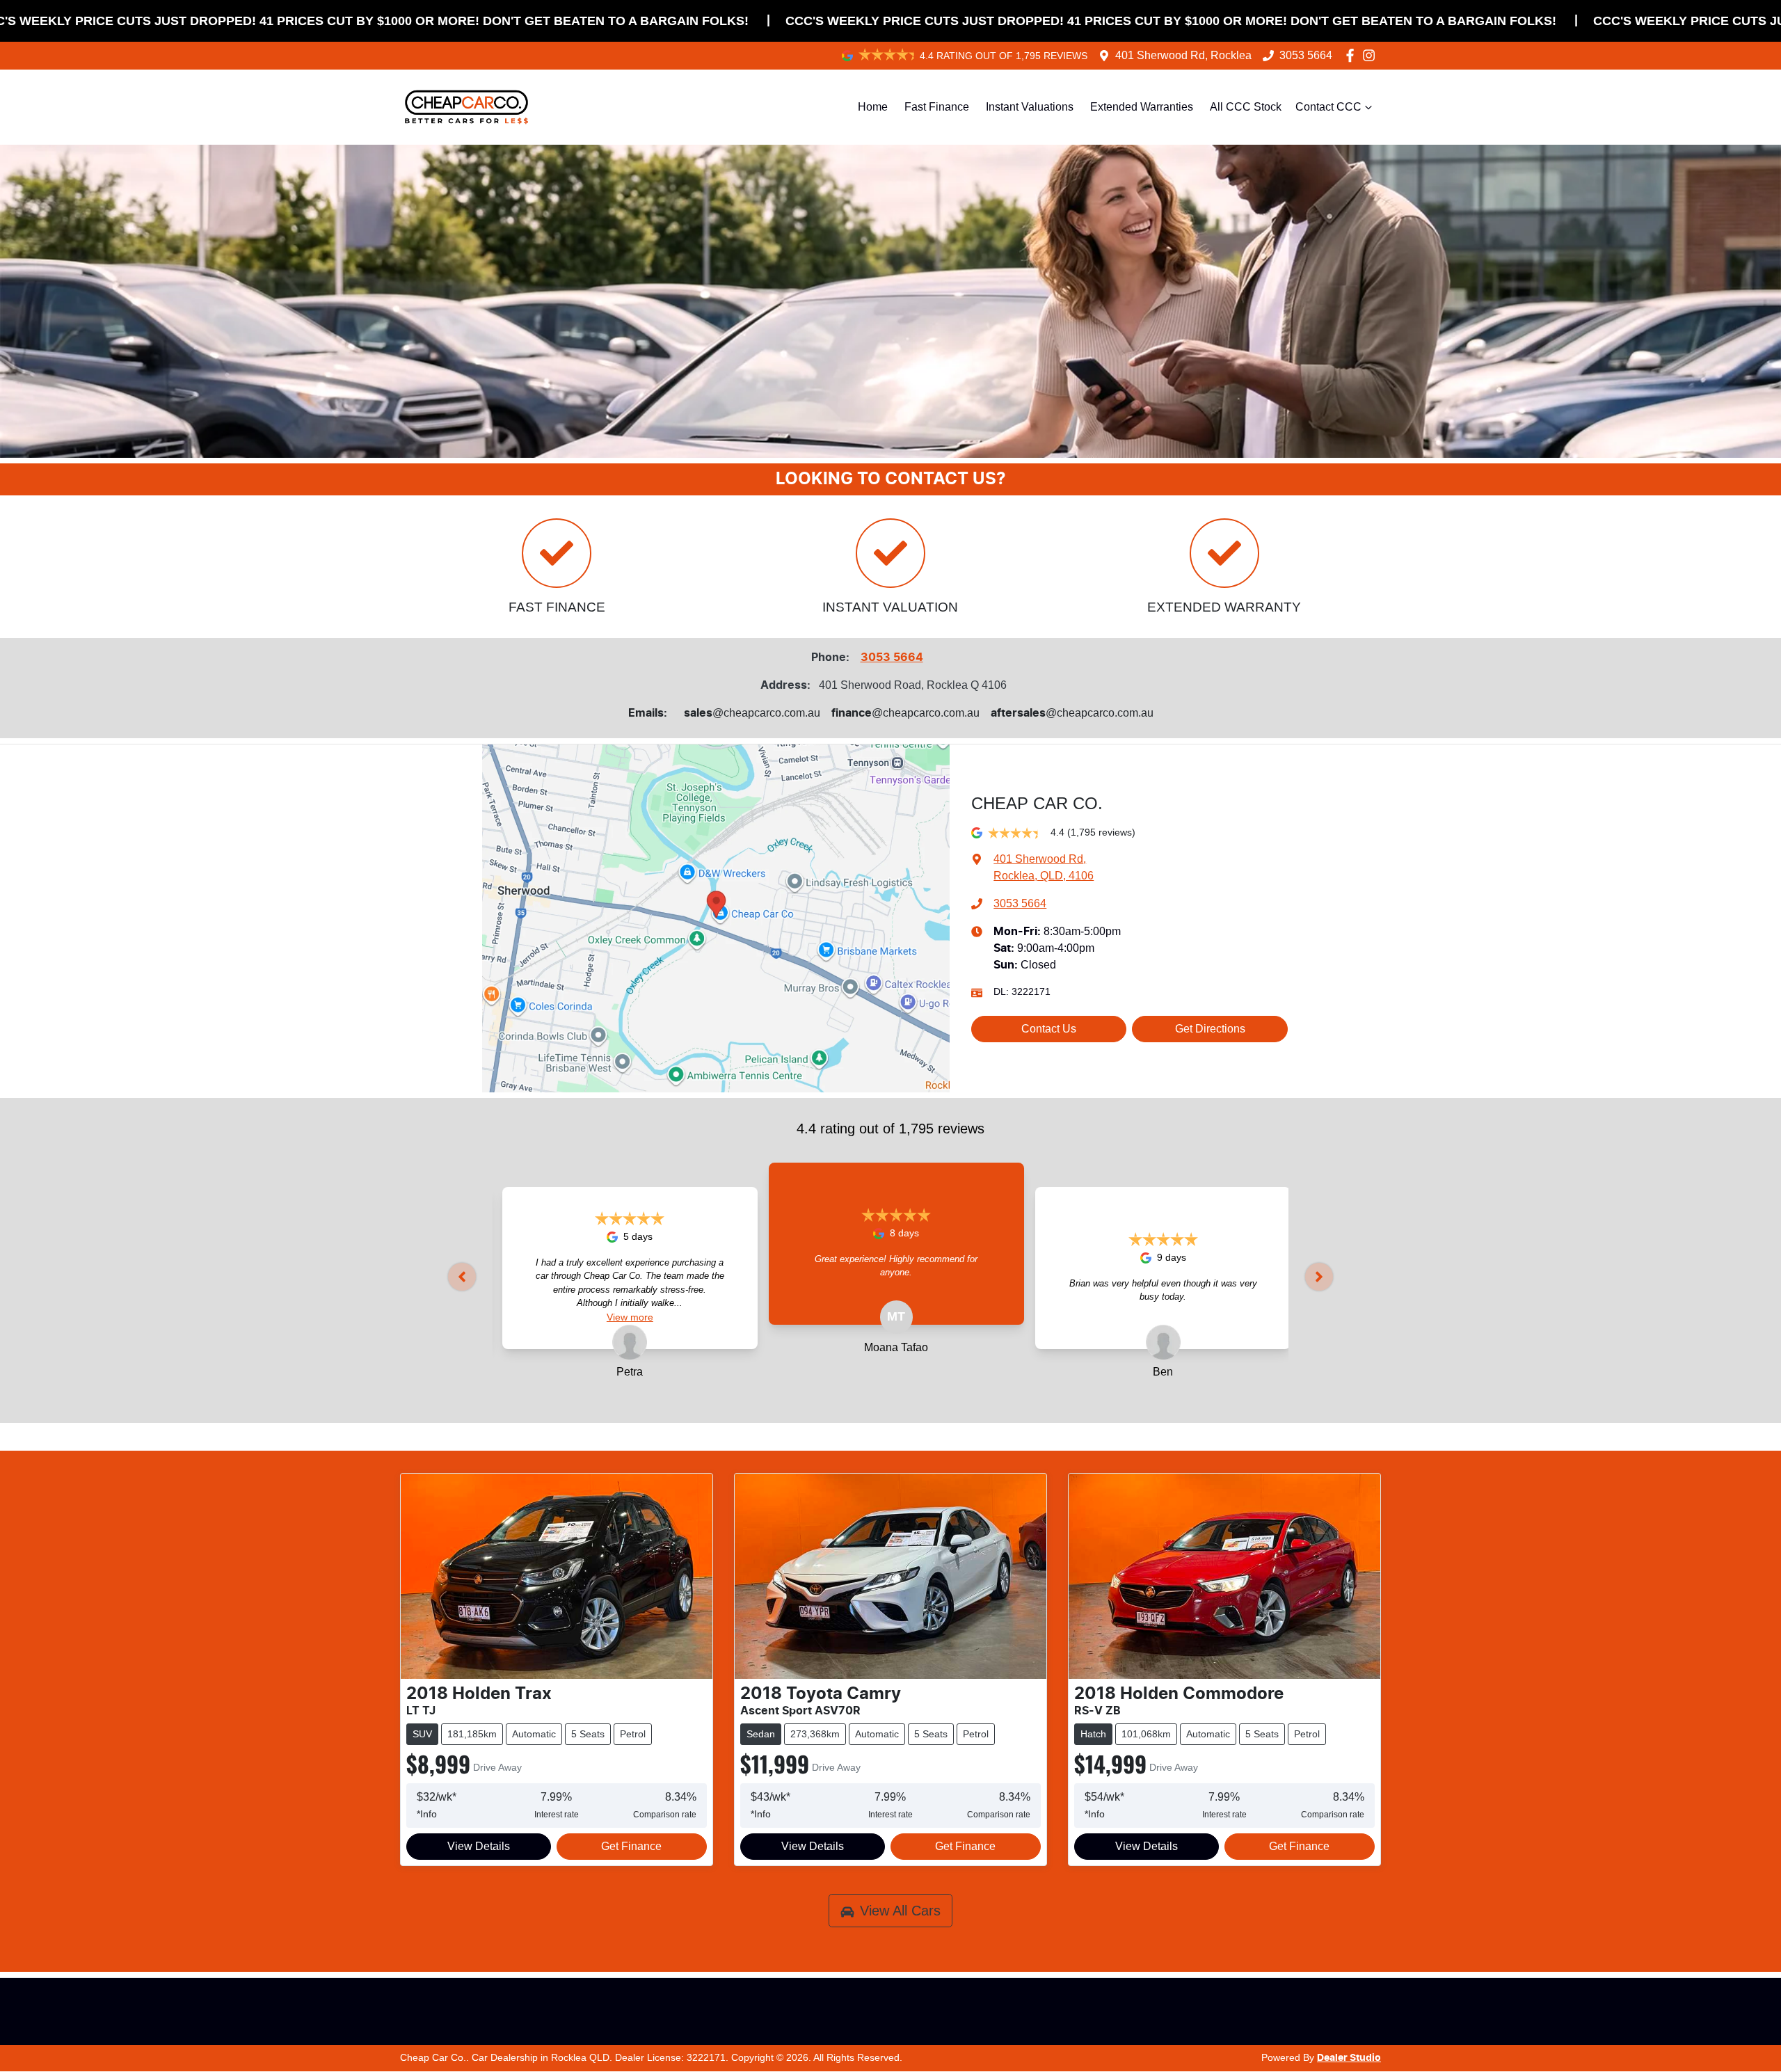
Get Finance (631, 1846)
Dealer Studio (1349, 2058)
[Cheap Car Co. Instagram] (1372, 55)
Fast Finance (937, 107)
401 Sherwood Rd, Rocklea (1183, 55)
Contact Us (1049, 1029)
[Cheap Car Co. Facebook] (1353, 55)
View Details (479, 1846)
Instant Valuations (1030, 107)
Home (873, 107)
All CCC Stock (1246, 107)
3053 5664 (1306, 55)
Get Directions (1210, 1029)
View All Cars (900, 1911)
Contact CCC (1328, 107)
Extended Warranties (1142, 107)
